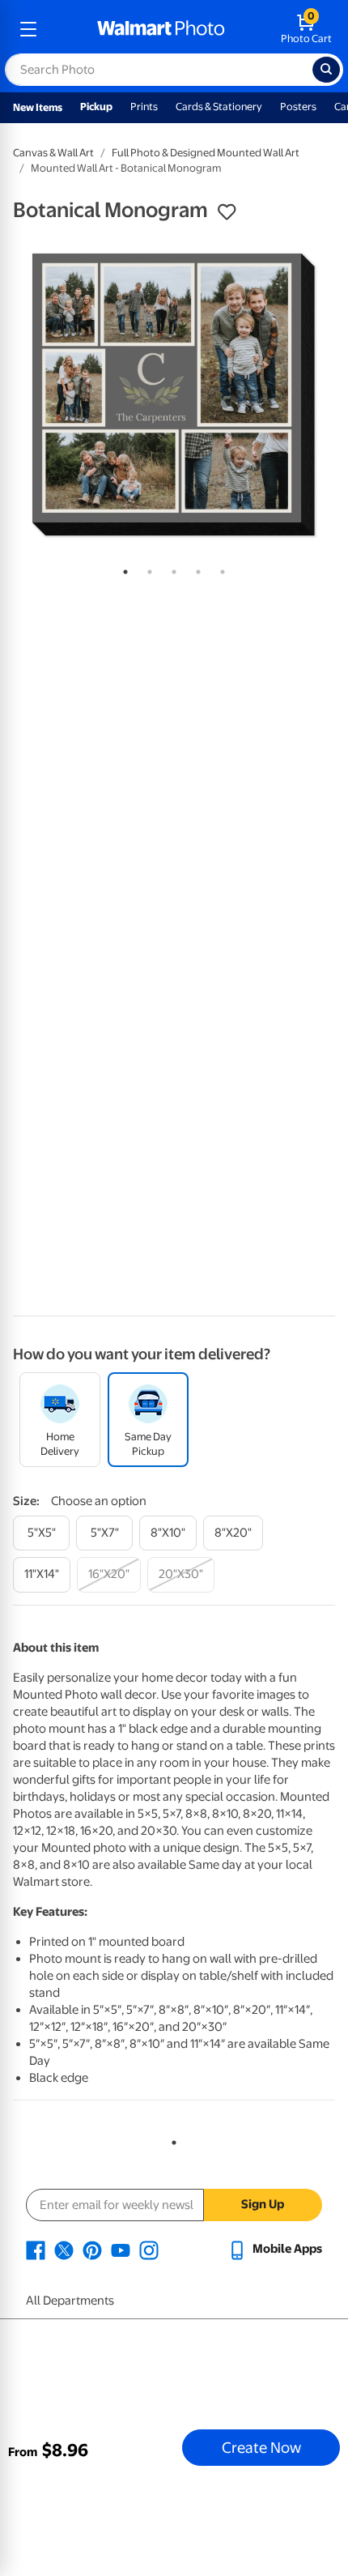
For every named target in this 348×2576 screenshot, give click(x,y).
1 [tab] (122, 569)
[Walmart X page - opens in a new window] (64, 2249)
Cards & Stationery (219, 107)
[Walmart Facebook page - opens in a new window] (36, 2249)
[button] (227, 212)
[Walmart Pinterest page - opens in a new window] (92, 2249)
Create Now (261, 2447)
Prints (144, 107)
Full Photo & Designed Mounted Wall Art (206, 153)
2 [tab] (146, 569)
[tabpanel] (174, 395)
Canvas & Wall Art (53, 153)
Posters (298, 107)
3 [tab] (171, 569)
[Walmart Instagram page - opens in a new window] (149, 2249)
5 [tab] (219, 569)
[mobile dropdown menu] (28, 29)
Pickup (96, 107)
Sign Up (263, 2204)
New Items (38, 107)
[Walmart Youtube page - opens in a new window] (121, 2249)
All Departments (70, 2301)
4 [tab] (195, 569)
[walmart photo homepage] (161, 29)
